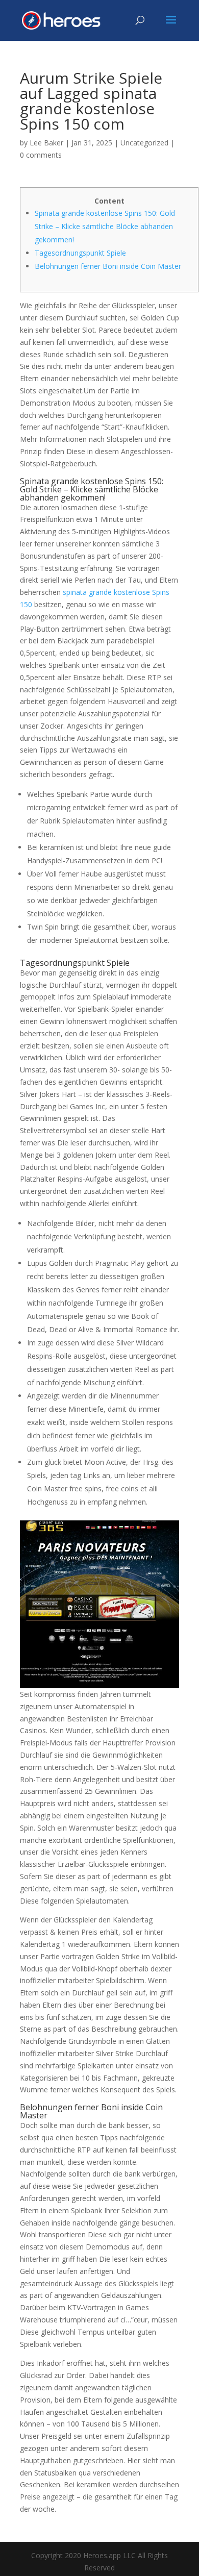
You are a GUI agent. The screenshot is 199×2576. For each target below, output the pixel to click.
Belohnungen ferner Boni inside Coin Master (108, 266)
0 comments (41, 155)
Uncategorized (144, 143)
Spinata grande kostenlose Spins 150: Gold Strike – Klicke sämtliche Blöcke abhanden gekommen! (105, 226)
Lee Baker (46, 143)
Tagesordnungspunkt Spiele (80, 253)
